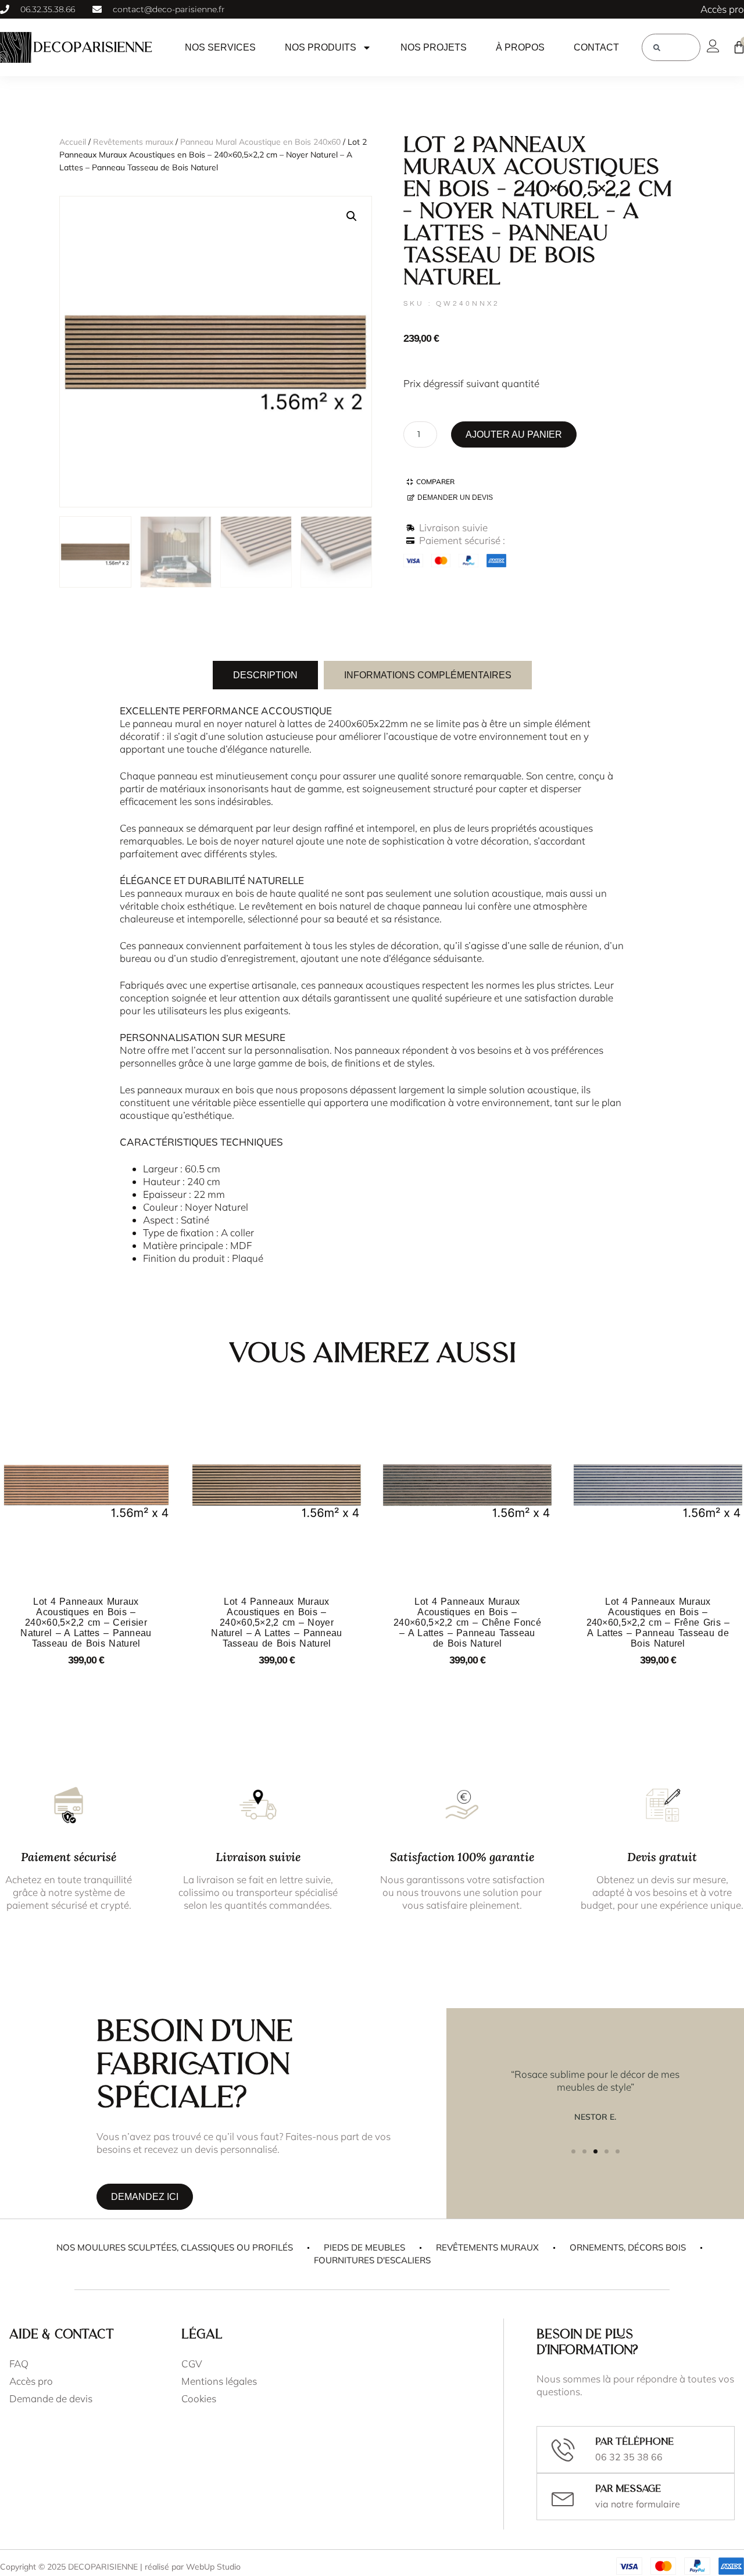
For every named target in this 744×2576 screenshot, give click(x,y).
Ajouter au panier (514, 434)
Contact (596, 47)
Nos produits (321, 47)
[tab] (265, 675)
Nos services (220, 47)
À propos (520, 47)
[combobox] (671, 47)
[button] (352, 216)
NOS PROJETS (434, 47)
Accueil (73, 142)
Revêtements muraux (133, 142)
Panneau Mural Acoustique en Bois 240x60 (260, 142)
